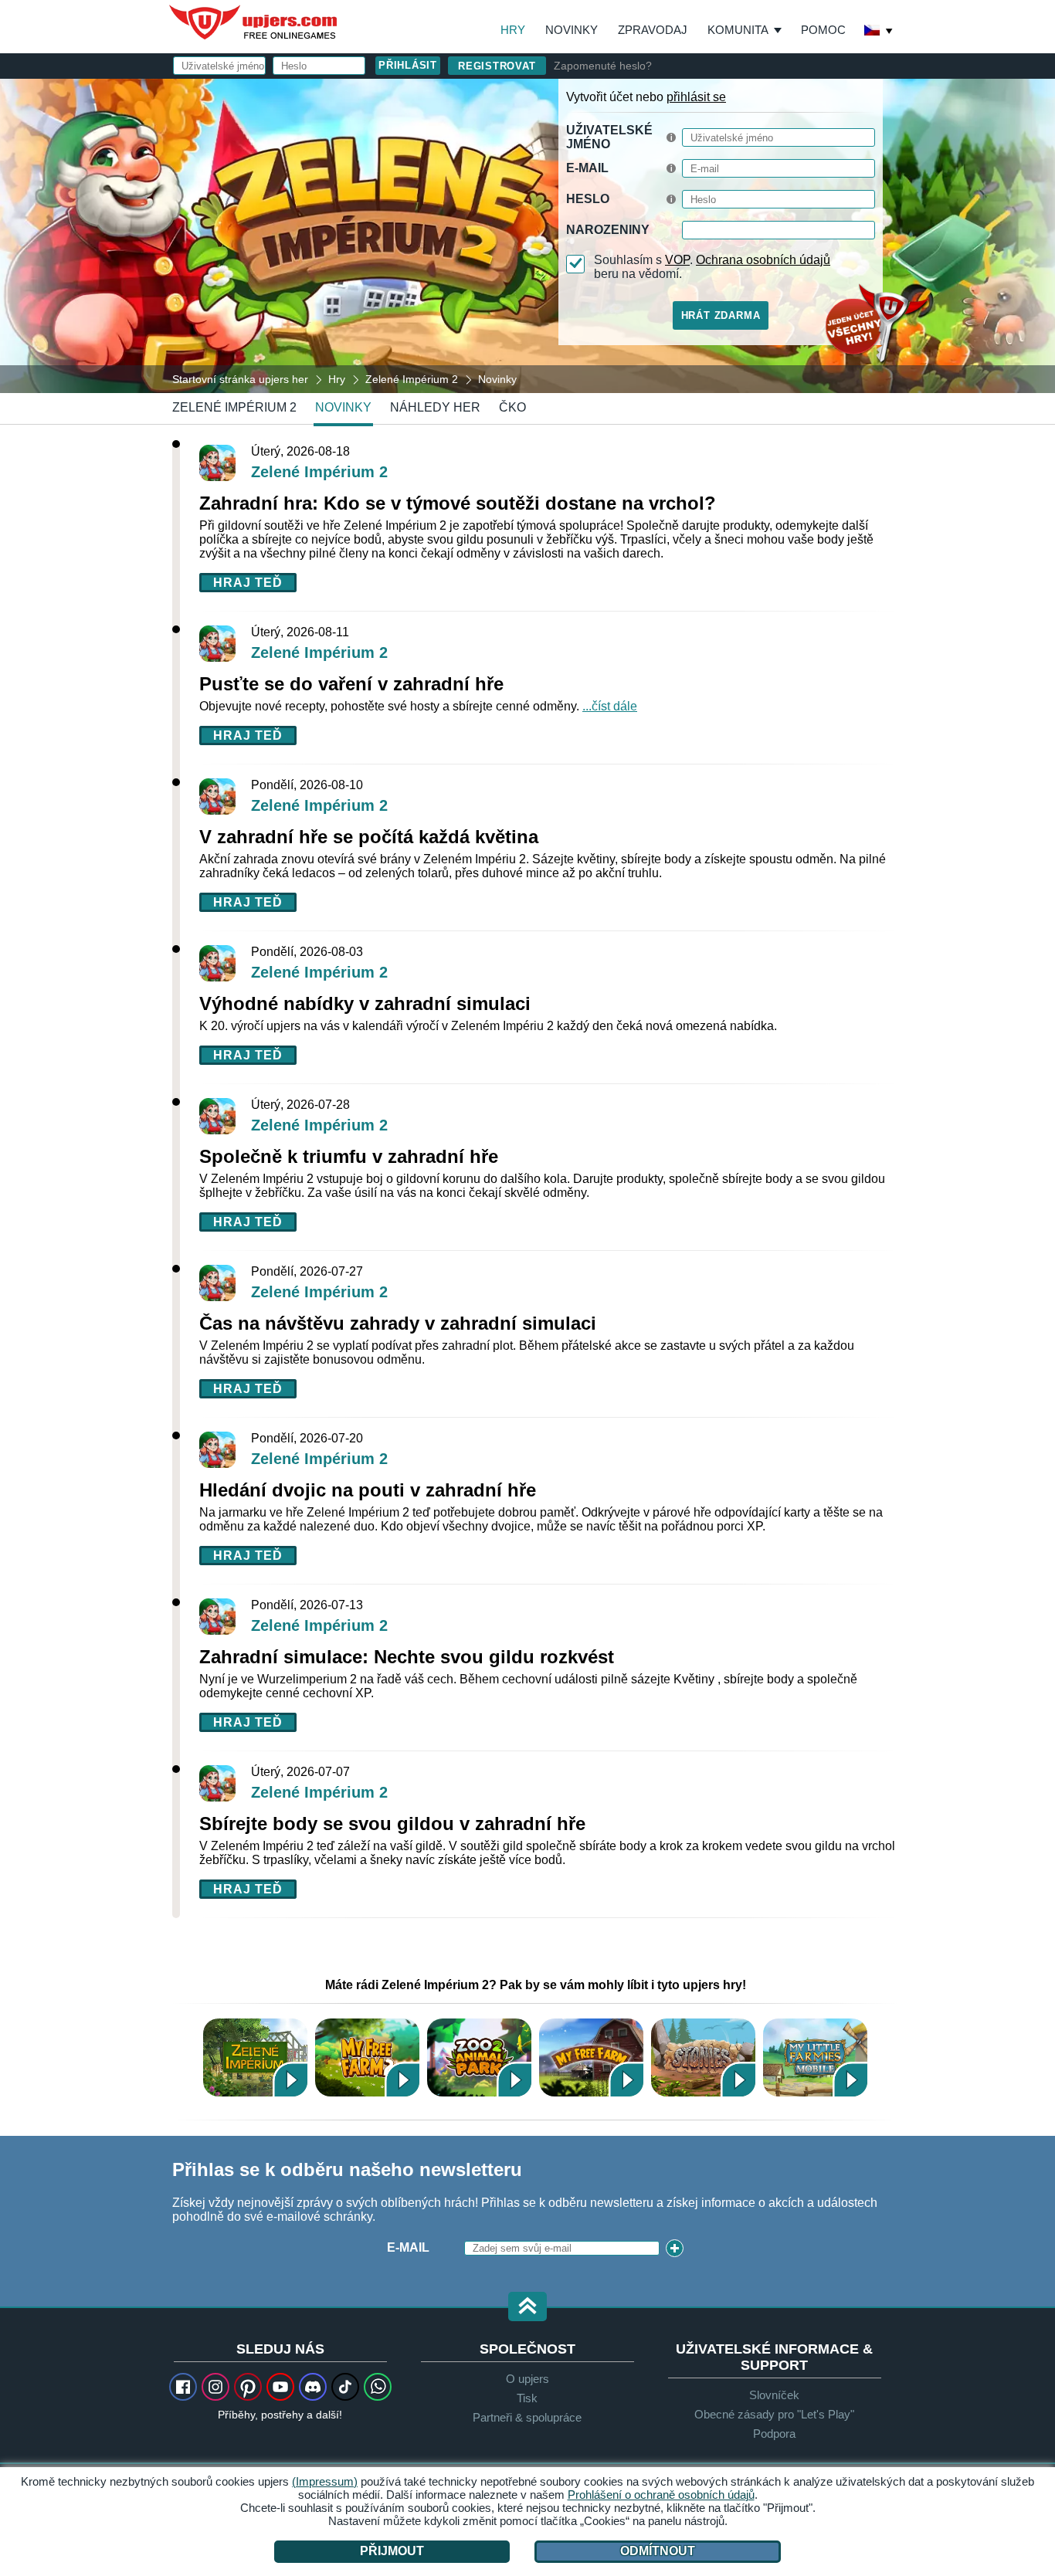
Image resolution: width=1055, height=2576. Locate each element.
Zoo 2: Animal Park (479, 2057)
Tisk (527, 2398)
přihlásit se (696, 97)
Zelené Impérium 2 (234, 407)
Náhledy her (435, 407)
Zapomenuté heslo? (603, 66)
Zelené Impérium (255, 2057)
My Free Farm (591, 2057)
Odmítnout (658, 2551)
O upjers (527, 2379)
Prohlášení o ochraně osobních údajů (661, 2495)
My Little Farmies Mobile (815, 2057)
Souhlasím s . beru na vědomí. (712, 267)
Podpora (774, 2434)
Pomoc (823, 30)
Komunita (738, 30)
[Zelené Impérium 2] (527, 235)
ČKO (512, 407)
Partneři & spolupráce (527, 2417)
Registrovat (497, 66)
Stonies (703, 2057)
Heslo (588, 199)
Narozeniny (608, 230)
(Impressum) (325, 2481)
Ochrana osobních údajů (763, 260)
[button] (527, 2308)
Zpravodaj (653, 30)
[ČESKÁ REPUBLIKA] (879, 32)
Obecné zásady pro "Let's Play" (774, 2414)
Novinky (572, 30)
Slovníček (774, 2395)
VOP (677, 260)
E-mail (587, 168)
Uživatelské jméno (609, 137)
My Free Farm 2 (367, 2057)
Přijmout (392, 2551)
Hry (513, 30)
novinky (343, 407)
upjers (254, 22)
